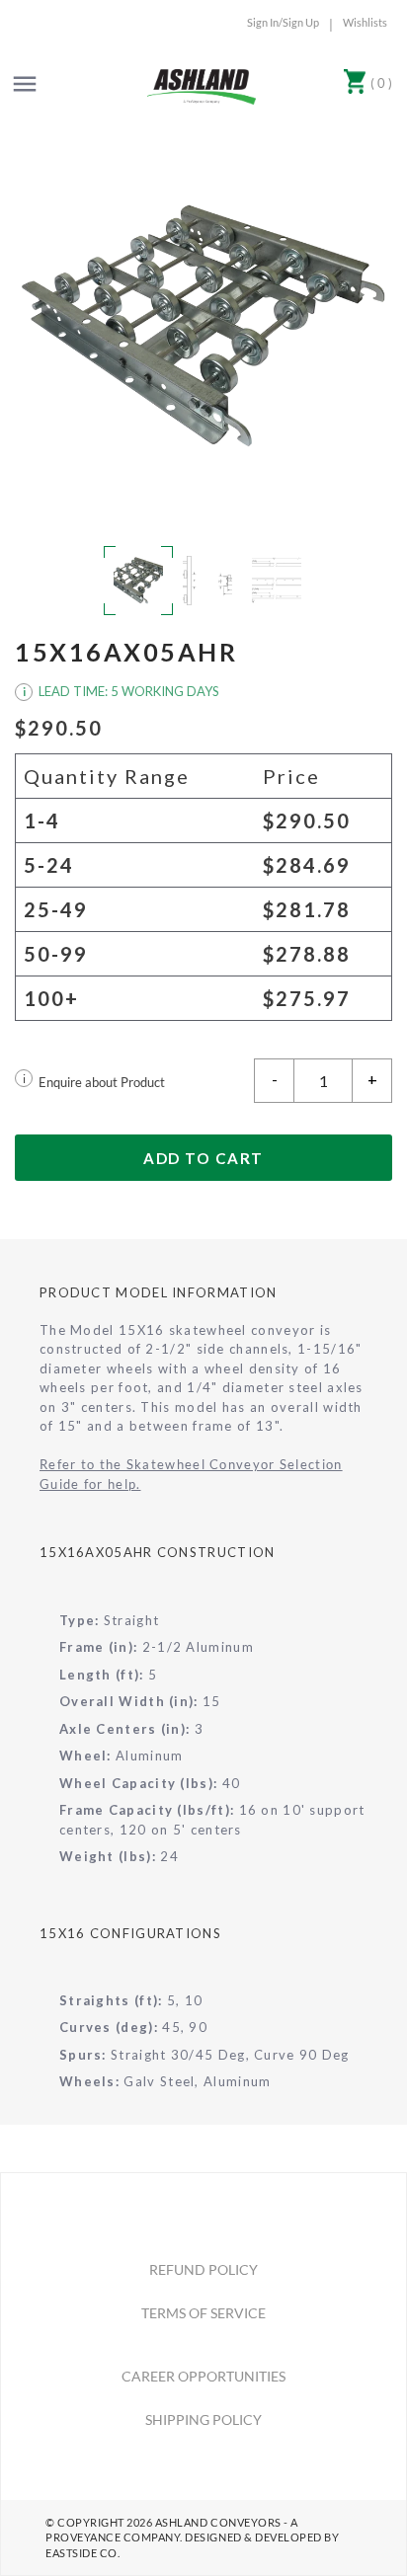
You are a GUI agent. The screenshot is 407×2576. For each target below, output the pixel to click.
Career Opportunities (203, 2376)
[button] (203, 326)
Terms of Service (203, 2313)
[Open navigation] (25, 84)
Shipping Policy (203, 2420)
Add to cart (203, 1158)
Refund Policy (203, 2269)
